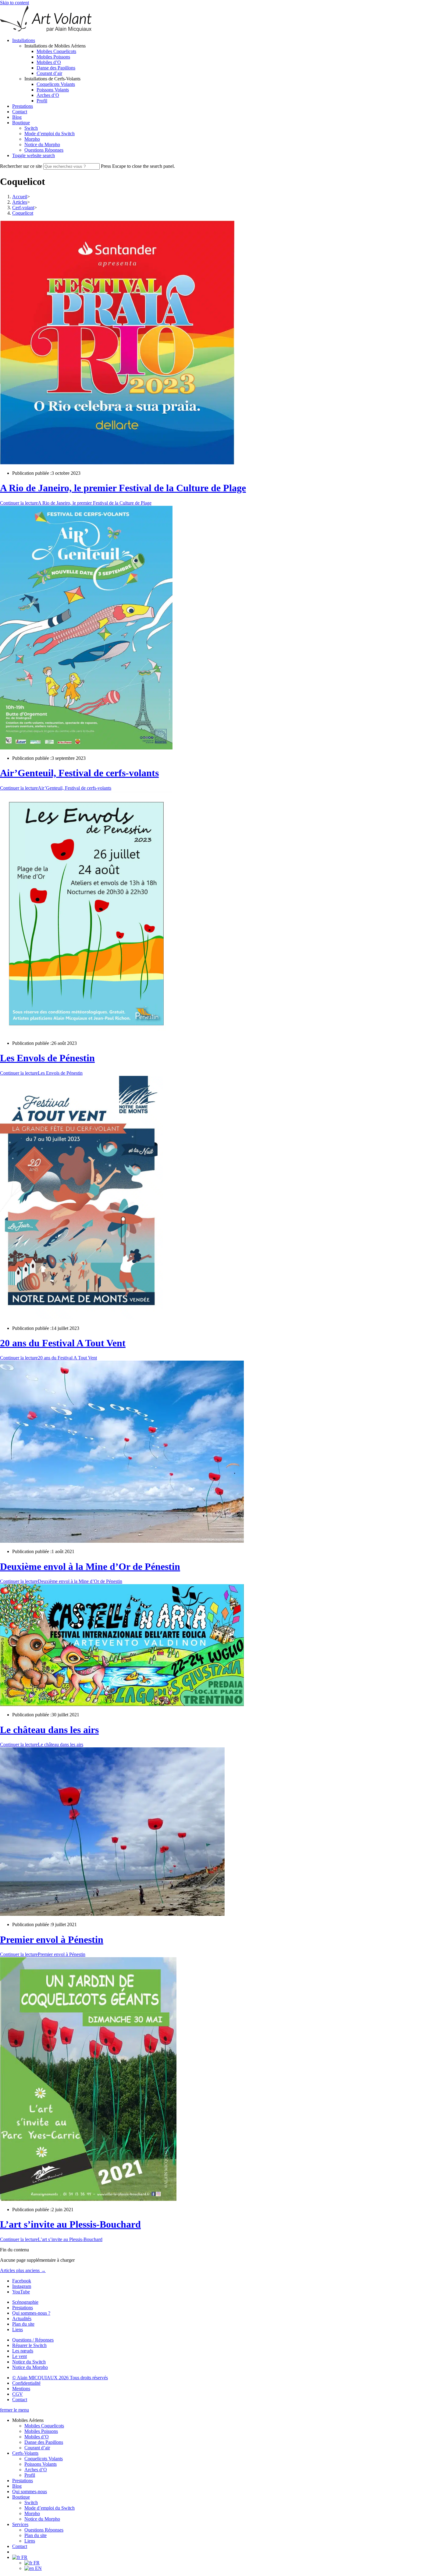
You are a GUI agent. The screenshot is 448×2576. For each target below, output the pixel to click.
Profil (30, 2475)
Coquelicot (23, 213)
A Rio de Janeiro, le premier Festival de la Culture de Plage (123, 488)
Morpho (32, 2513)
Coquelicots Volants (44, 2459)
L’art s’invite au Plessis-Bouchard (70, 2224)
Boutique (21, 2497)
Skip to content (14, 3)
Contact (20, 2546)
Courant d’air (37, 2448)
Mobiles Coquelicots (44, 2426)
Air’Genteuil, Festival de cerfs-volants (79, 773)
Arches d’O (36, 2470)
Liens (30, 2541)
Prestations (23, 2481)
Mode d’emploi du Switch (50, 2508)
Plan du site (36, 2535)
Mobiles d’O (37, 2437)
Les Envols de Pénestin (47, 1058)
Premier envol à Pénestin (52, 1940)
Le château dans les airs (49, 1730)
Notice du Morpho (42, 2519)
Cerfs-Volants (25, 2453)
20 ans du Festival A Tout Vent (63, 1343)
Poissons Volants (41, 2464)
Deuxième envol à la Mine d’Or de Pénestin (90, 1566)
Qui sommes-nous (30, 2491)
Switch (31, 2502)
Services (20, 2524)
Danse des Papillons (44, 2442)
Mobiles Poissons (41, 2431)
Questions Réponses (44, 2530)
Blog (17, 2486)
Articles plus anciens (23, 2270)
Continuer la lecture (76, 503)
